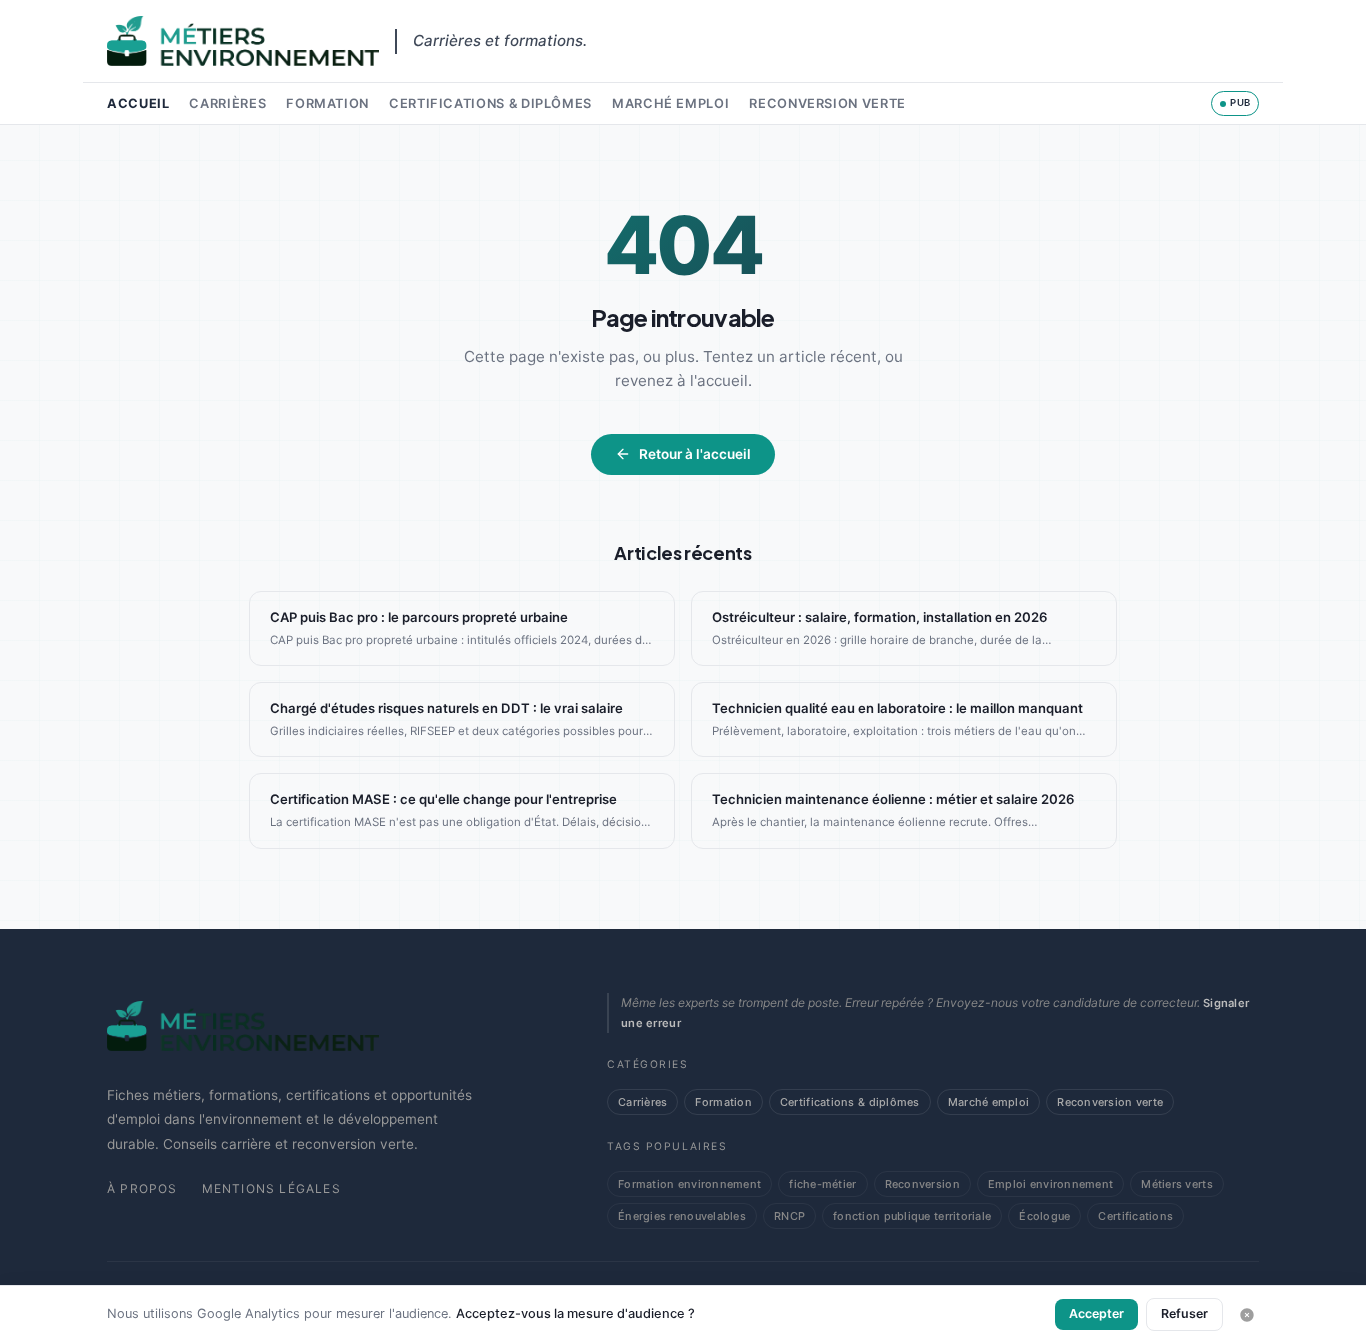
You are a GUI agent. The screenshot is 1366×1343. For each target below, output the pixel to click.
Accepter (1096, 1313)
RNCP (789, 1216)
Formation (327, 103)
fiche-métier (822, 1184)
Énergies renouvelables (682, 1216)
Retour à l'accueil (695, 454)
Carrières (227, 103)
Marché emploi (670, 103)
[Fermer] (1247, 1315)
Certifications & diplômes (490, 103)
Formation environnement (689, 1184)
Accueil (138, 103)
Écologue (1044, 1216)
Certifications (1135, 1216)
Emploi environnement (1050, 1184)
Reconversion (922, 1184)
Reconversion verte (827, 103)
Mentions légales (271, 1188)
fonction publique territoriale (912, 1216)
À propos (142, 1188)
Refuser (1184, 1313)
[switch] (1235, 103)
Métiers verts (1177, 1184)
